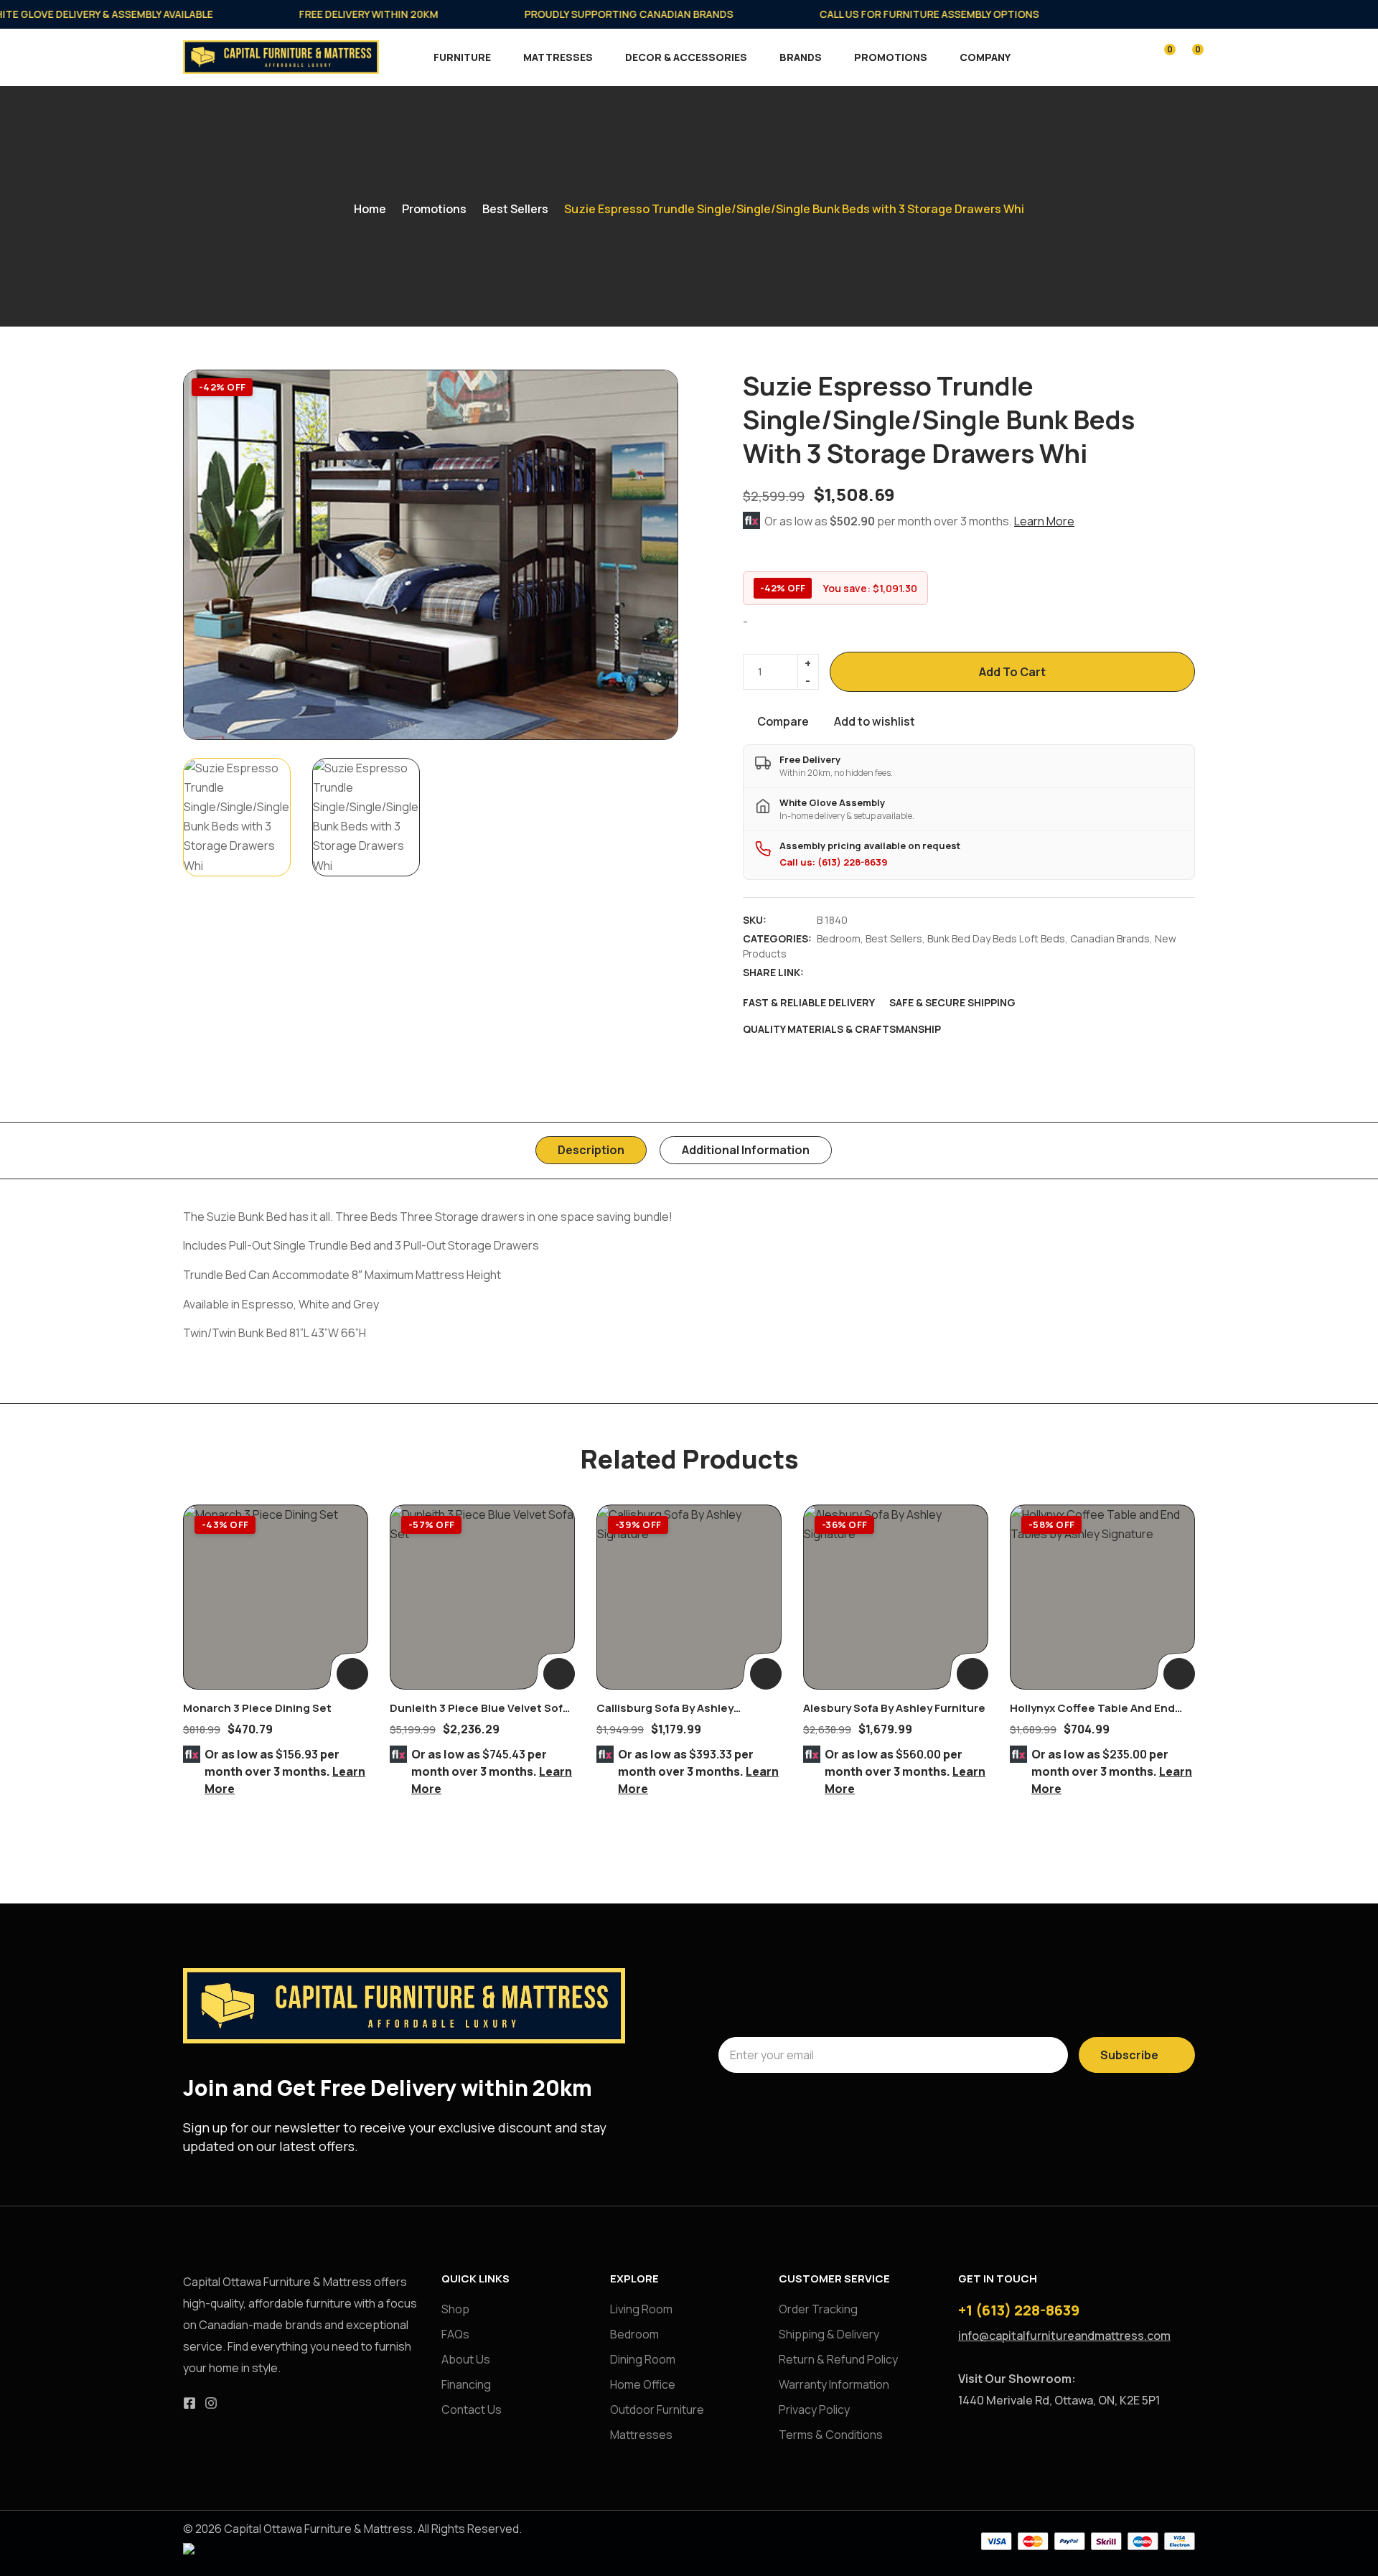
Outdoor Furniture (657, 2409)
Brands (801, 57)
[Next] (651, 554)
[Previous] (210, 554)
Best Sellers (515, 209)
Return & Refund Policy (838, 2359)
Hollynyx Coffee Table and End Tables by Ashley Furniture (1092, 1716)
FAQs (455, 2334)
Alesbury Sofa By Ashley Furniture (894, 1708)
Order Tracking (818, 2309)
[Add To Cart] (352, 1674)
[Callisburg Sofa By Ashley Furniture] (689, 1597)
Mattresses (558, 57)
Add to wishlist (875, 721)
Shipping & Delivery (829, 2334)
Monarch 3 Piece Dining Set (257, 1708)
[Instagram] (211, 2403)
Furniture (462, 57)
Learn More (1044, 521)
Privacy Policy (814, 2409)
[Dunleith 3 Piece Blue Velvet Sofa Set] (482, 1597)
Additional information (746, 1150)
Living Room (641, 2309)
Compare (783, 721)
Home (370, 209)
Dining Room (643, 2359)
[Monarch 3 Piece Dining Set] (276, 1597)
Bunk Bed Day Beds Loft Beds (996, 938)
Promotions (891, 57)
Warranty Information (834, 2384)
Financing (466, 2384)
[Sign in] (1132, 58)
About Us (466, 2359)
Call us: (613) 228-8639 (834, 862)
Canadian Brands (1110, 938)
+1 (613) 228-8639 (1019, 2310)
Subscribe (1129, 2055)
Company (985, 57)
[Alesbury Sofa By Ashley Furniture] (896, 1597)
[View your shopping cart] (1188, 56)
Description (591, 1150)
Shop (455, 2309)
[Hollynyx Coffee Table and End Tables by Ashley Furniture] (1102, 1597)
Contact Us (472, 2409)
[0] (1160, 56)
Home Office (643, 2384)
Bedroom (839, 938)
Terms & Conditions (831, 2435)
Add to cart (1012, 672)
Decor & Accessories (686, 57)
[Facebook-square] (189, 2403)
